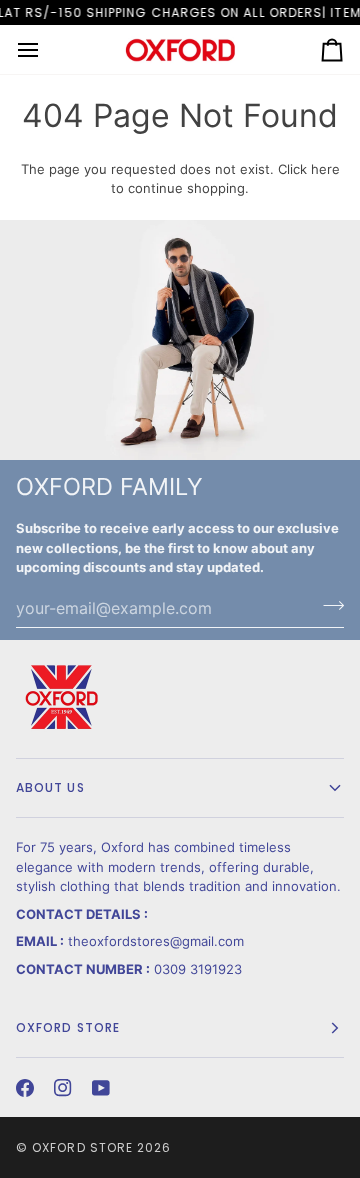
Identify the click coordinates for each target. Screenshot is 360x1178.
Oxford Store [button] (68, 1027)
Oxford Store (82, 1147)
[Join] (327, 606)
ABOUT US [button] (50, 787)
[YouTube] (101, 1088)
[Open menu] (46, 49)
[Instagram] (63, 1088)
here (325, 169)
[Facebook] (25, 1088)
